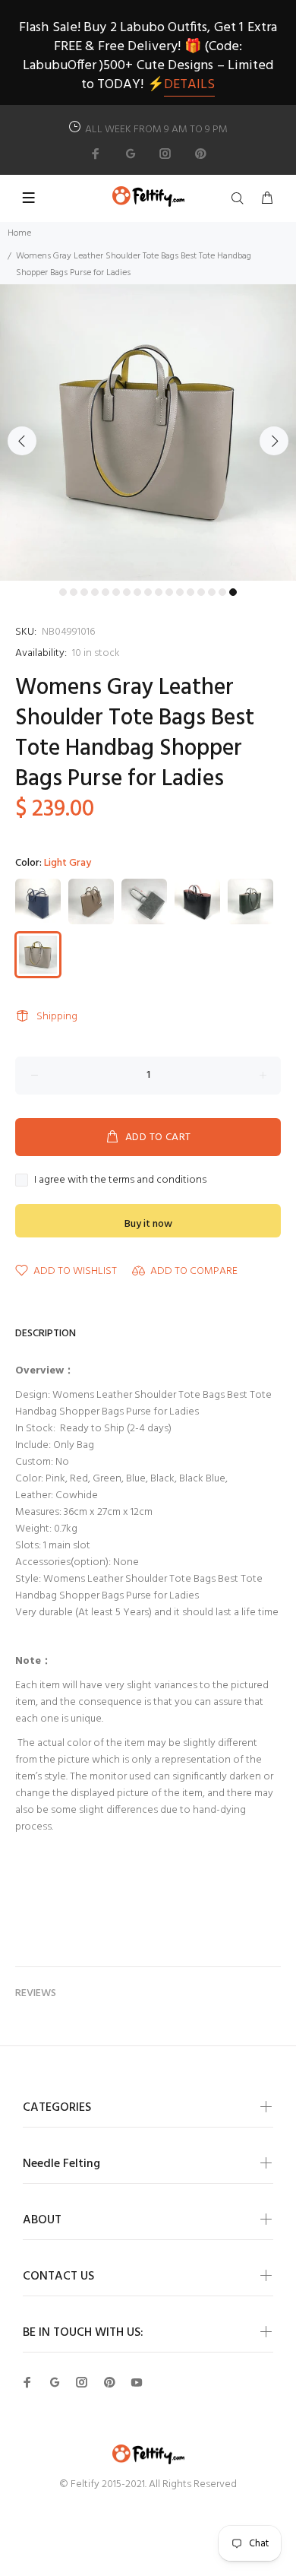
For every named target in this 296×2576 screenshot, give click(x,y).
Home (19, 233)
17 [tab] (233, 592)
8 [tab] (137, 592)
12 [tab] (180, 592)
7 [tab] (127, 592)
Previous (22, 441)
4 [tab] (95, 592)
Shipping (57, 1017)
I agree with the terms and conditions (120, 1180)
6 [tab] (116, 592)
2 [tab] (74, 592)
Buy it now (148, 1224)
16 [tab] (222, 592)
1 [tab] (63, 592)
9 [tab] (148, 592)
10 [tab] (159, 592)
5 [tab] (105, 592)
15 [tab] (212, 592)
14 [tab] (201, 592)
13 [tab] (191, 592)
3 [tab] (84, 592)
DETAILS (189, 85)
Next (274, 441)
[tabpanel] (148, 433)
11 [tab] (169, 592)
